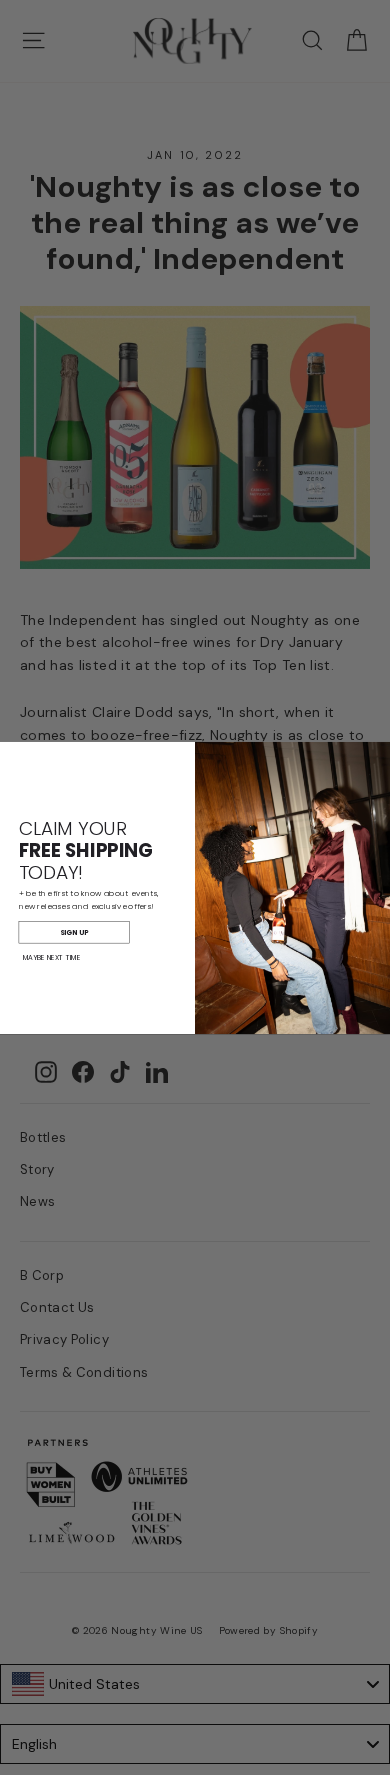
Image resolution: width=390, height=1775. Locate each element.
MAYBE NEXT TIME (52, 956)
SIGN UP (74, 932)
